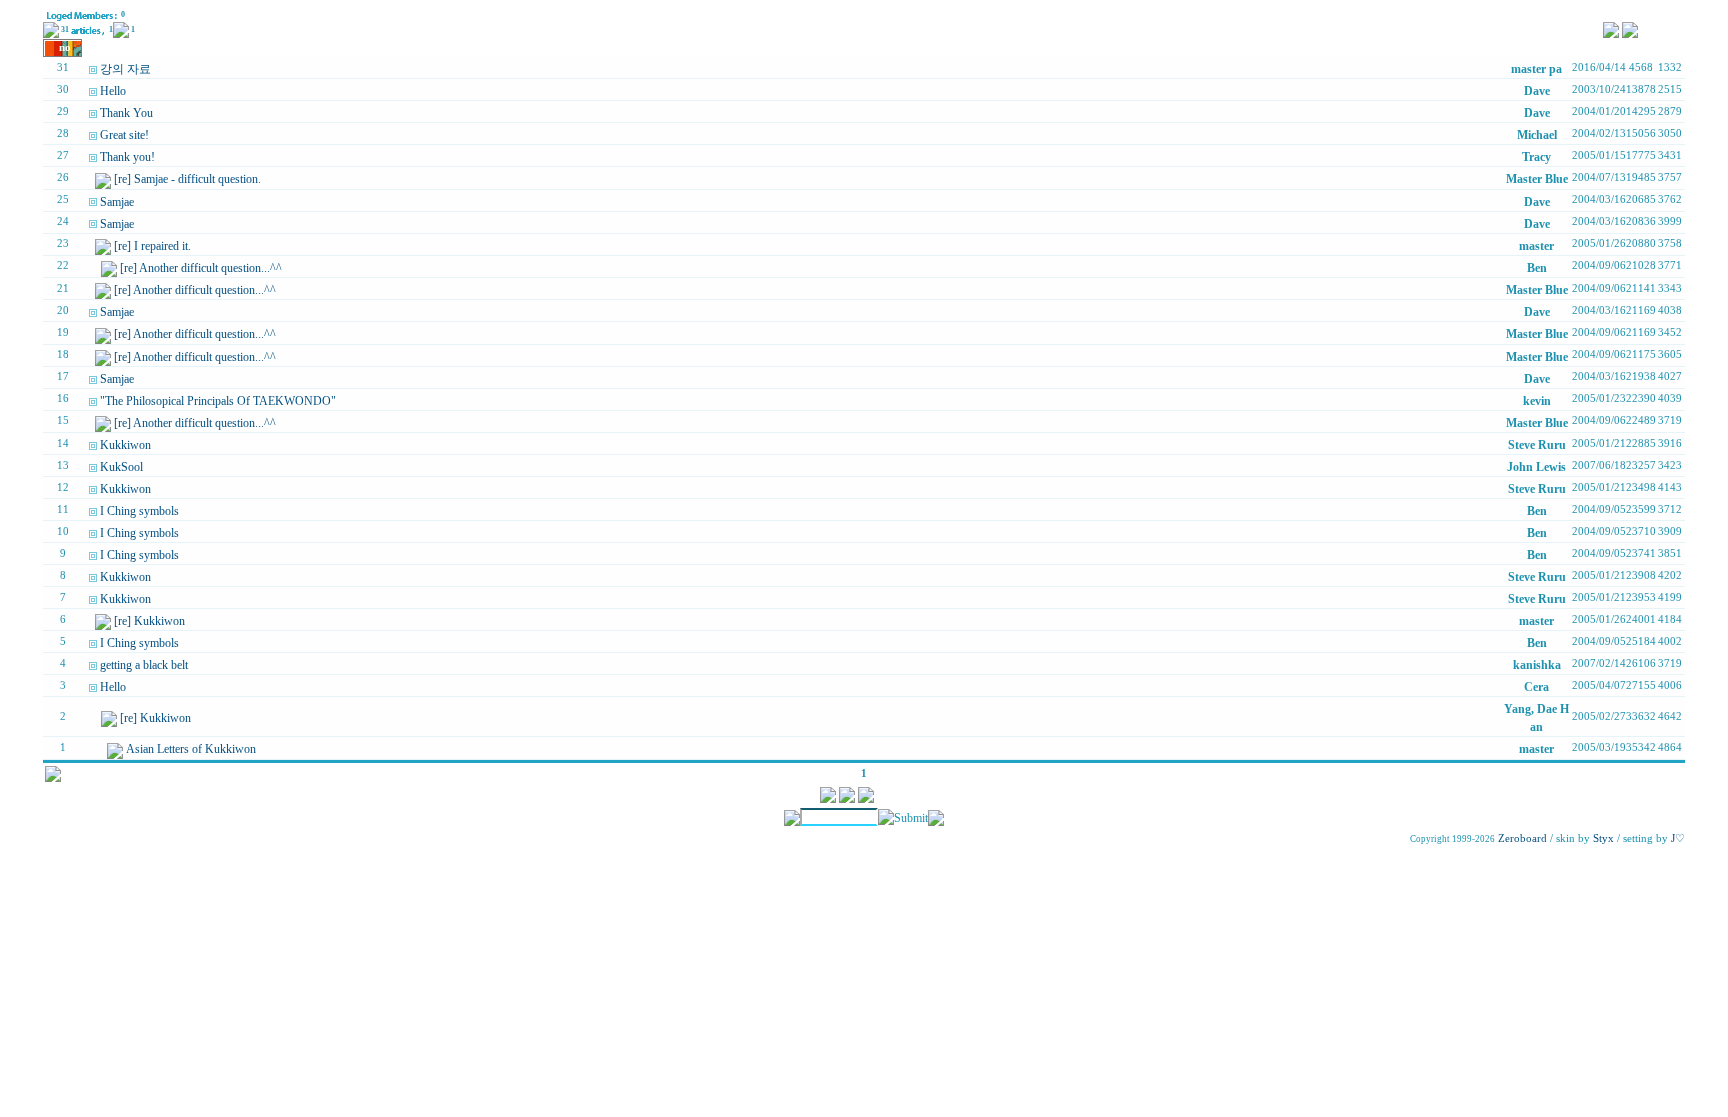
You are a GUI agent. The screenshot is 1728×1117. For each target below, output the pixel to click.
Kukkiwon (125, 445)
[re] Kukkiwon (149, 621)
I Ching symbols (139, 511)
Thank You (126, 113)
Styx (1603, 838)
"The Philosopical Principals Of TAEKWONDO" (218, 401)
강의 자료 (125, 69)
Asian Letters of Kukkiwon (191, 749)
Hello (113, 91)
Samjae (117, 202)
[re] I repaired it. (152, 246)
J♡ (1678, 838)
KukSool (121, 467)
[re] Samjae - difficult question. (187, 179)
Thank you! (127, 157)
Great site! (124, 135)
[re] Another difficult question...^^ (201, 268)
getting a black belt (144, 665)
